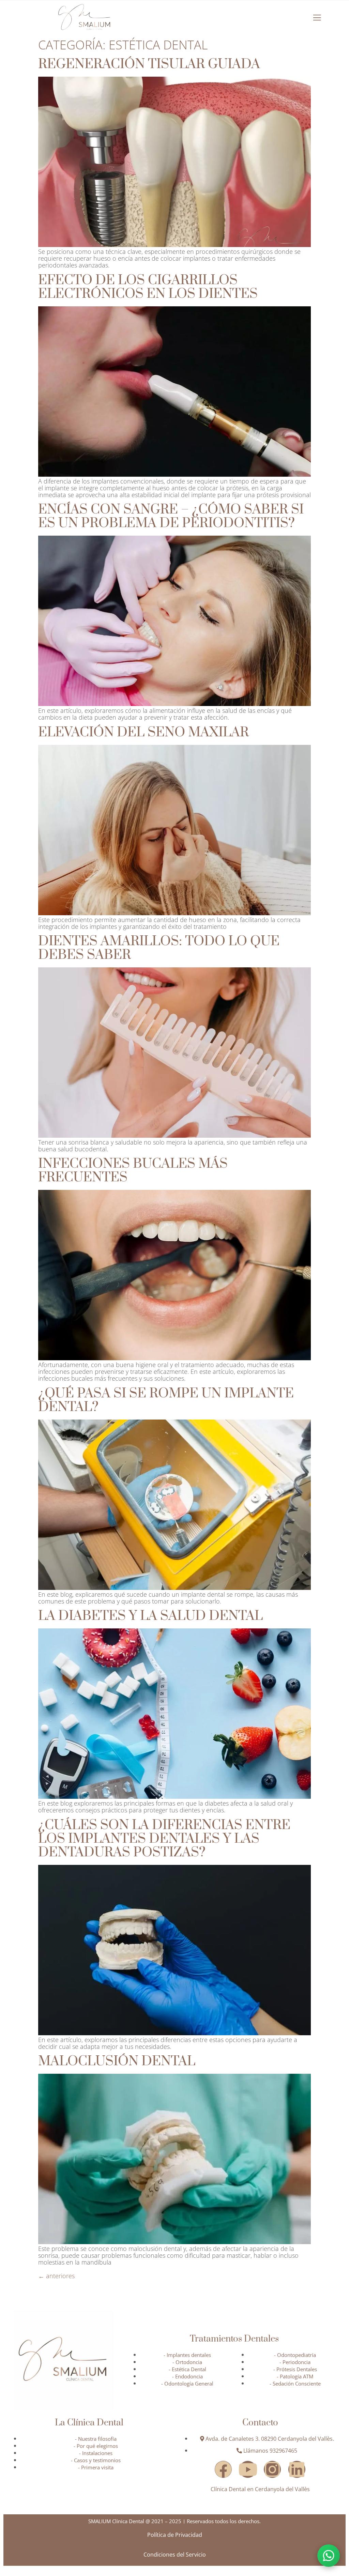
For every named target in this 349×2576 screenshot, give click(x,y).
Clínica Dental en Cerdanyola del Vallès (260, 2489)
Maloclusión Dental (117, 2061)
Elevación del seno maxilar (143, 732)
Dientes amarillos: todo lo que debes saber (159, 948)
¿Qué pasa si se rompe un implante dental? (166, 1400)
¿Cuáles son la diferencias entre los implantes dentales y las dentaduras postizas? (164, 1839)
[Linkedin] (297, 2469)
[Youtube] (248, 2469)
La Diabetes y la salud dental (150, 1616)
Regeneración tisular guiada (149, 64)
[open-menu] (317, 18)
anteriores (56, 2276)
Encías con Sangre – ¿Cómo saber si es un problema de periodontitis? (171, 516)
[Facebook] (223, 2469)
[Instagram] (272, 2469)
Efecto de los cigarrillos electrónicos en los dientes (148, 287)
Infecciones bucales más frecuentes (133, 1171)
